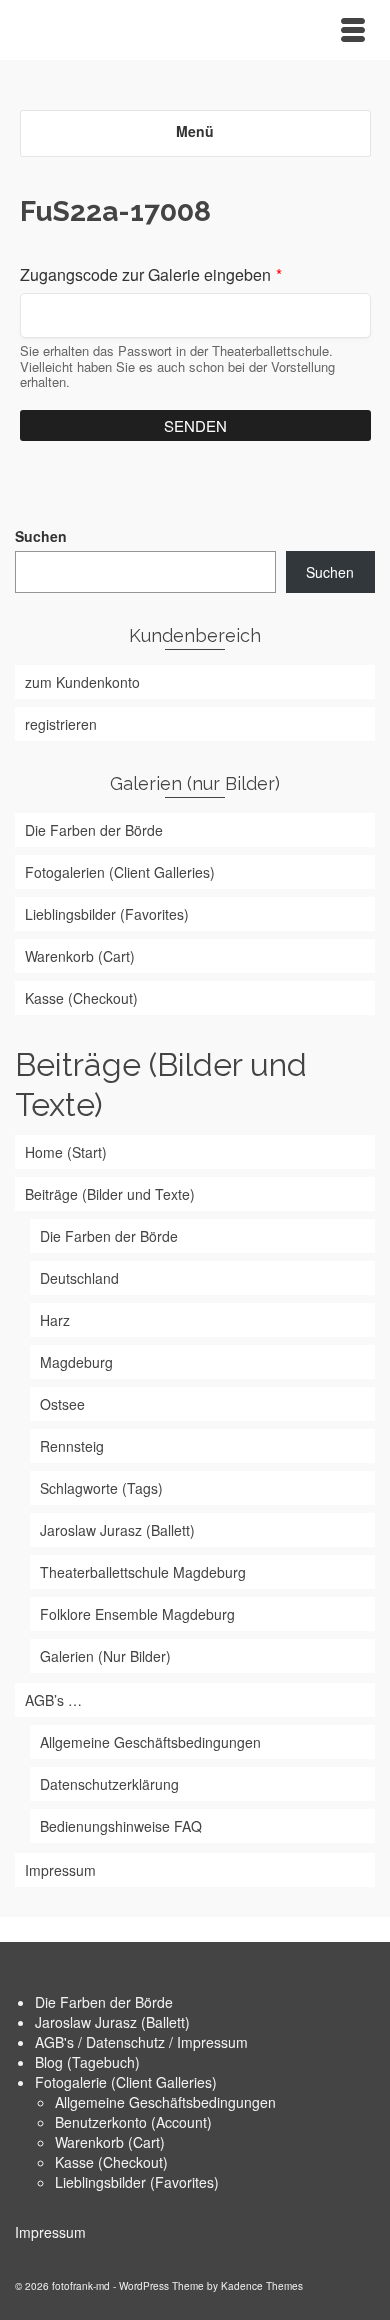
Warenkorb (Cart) (110, 2142)
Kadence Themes (262, 2286)
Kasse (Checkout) (111, 2162)
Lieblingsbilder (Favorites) (137, 2182)
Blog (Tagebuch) (87, 2062)
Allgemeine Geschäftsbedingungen (165, 2102)
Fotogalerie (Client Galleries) (126, 2082)
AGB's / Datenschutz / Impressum (141, 2042)
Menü (195, 131)
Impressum (50, 2232)
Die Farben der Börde (104, 2002)
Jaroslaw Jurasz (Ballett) (112, 2022)
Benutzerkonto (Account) (133, 2122)
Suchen (41, 536)
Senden (195, 425)
